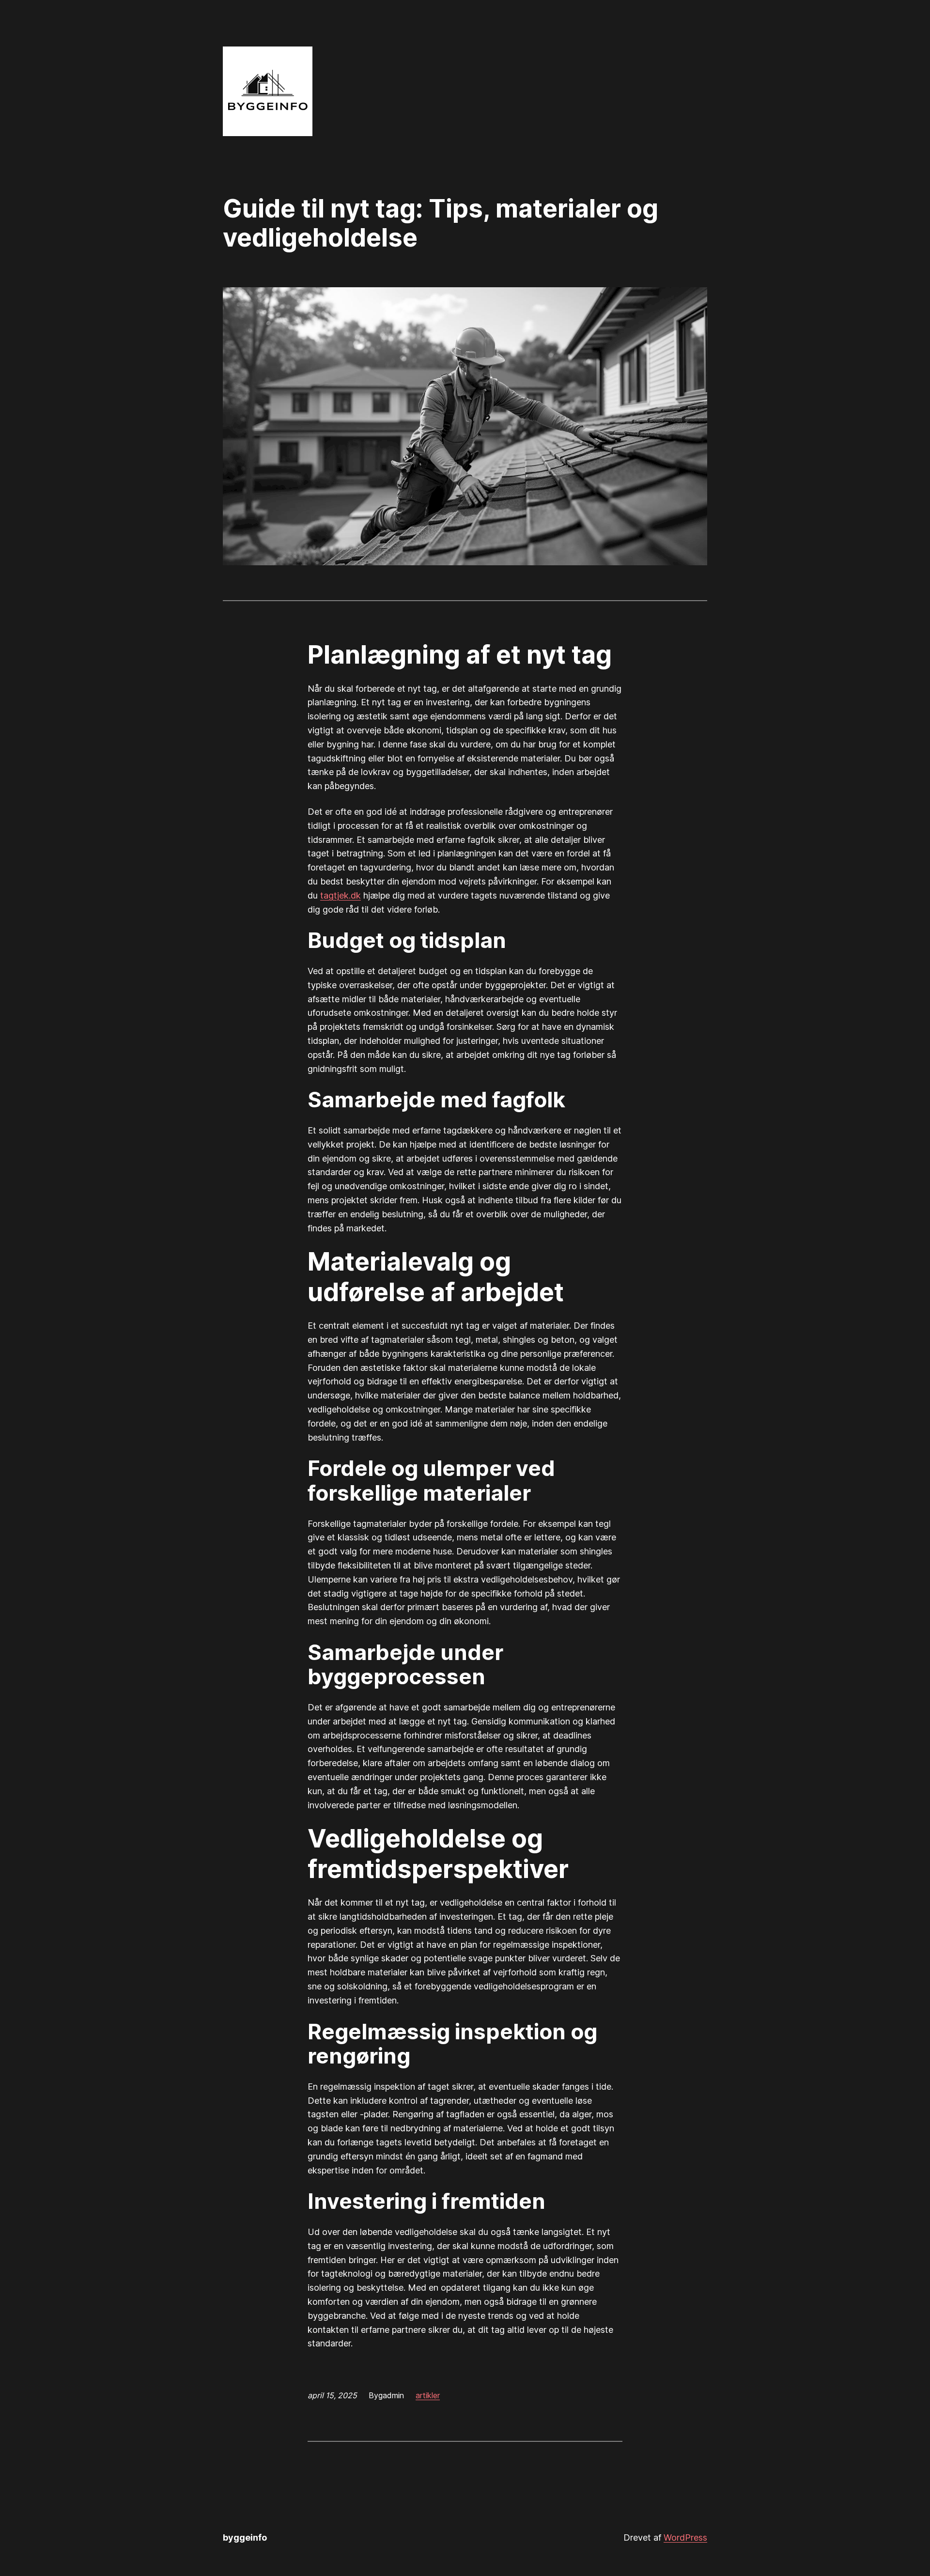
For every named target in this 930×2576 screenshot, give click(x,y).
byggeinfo (245, 2537)
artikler (428, 2395)
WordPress (685, 2537)
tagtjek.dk (341, 895)
